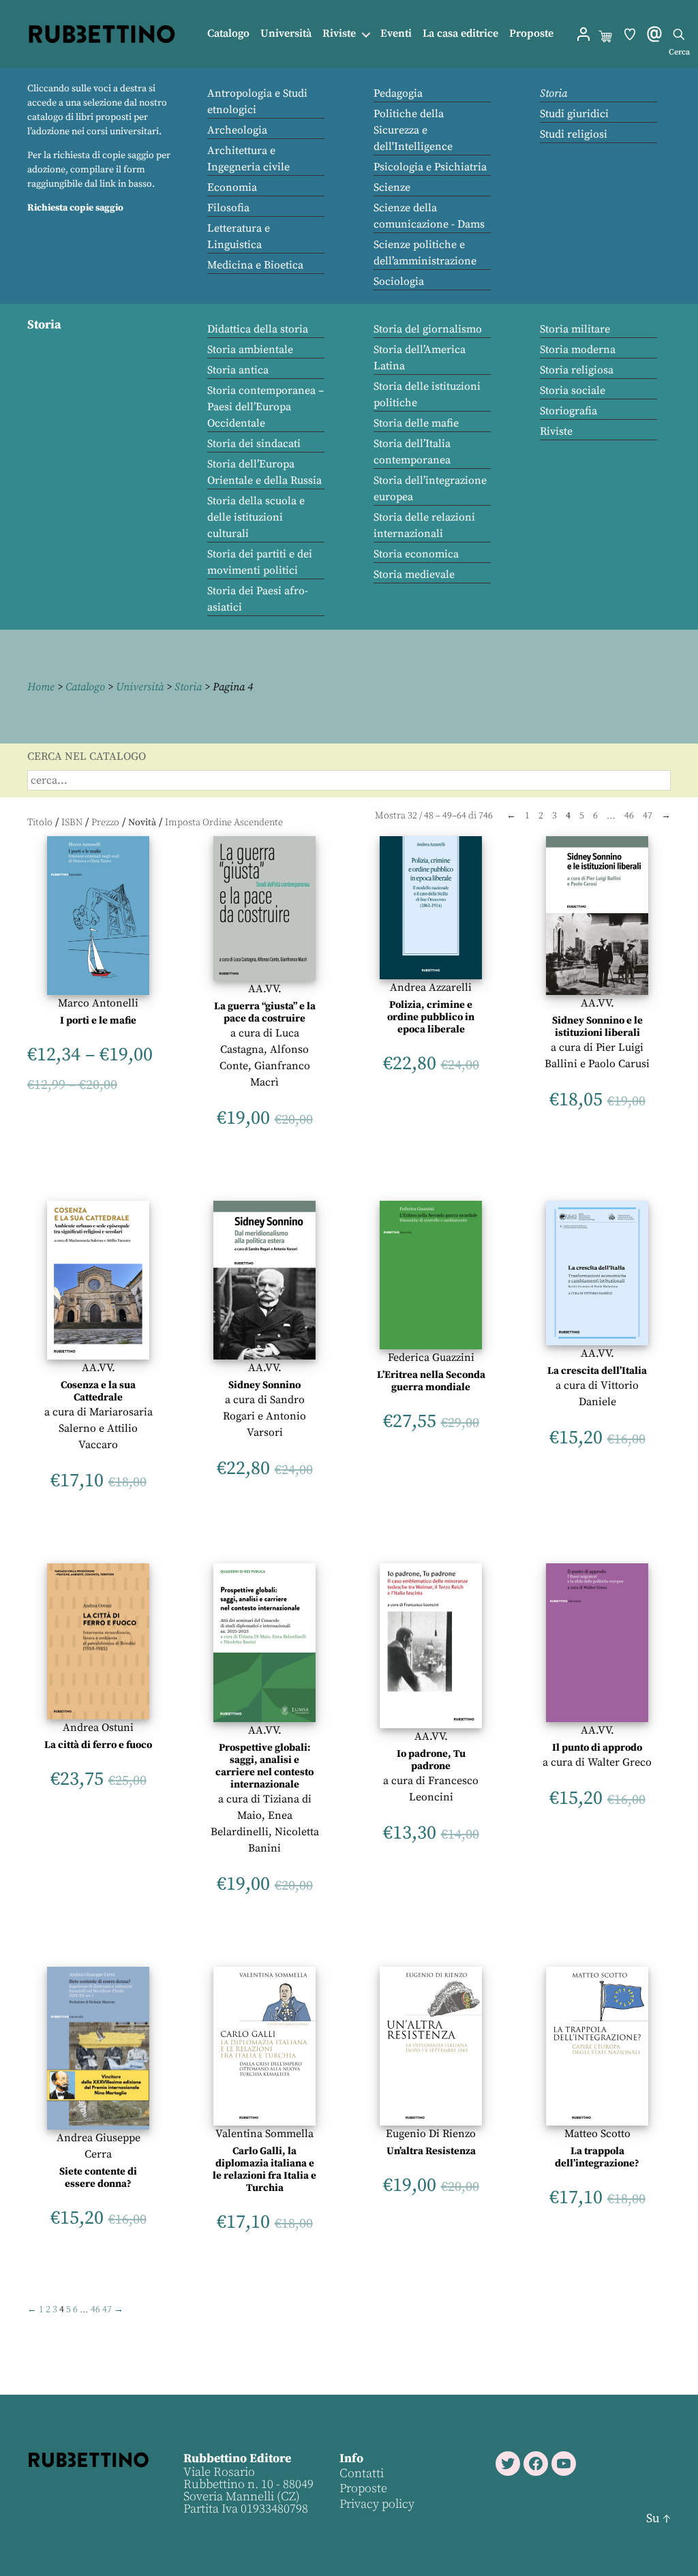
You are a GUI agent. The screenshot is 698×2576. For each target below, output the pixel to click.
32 (412, 816)
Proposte (531, 34)
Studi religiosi (574, 134)
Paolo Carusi (619, 1064)
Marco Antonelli (98, 1003)
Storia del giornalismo (428, 329)
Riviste (339, 34)
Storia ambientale (250, 350)
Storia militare (575, 329)
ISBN (72, 823)
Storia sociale (573, 390)
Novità (142, 823)
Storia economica (416, 554)
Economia (232, 187)
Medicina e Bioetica (255, 265)
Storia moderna (578, 350)
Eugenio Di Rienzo (431, 2134)
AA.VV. (265, 989)
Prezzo (105, 823)
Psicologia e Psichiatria (430, 167)
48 (429, 816)
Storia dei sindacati (254, 444)
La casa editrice (460, 34)
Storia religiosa (577, 370)
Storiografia (568, 411)
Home (41, 687)
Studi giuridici (574, 114)
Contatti (362, 2473)
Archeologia (237, 130)
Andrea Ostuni (98, 1728)
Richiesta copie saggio (75, 208)
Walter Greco (620, 1762)
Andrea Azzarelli (431, 987)
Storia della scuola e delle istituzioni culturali (256, 517)
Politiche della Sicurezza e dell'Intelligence (413, 130)
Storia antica (238, 370)
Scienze (392, 187)
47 (648, 816)
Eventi (396, 34)
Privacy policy (377, 2503)
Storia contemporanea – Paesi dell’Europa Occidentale (265, 407)
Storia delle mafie (416, 423)
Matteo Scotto (597, 2134)
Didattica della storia (258, 329)
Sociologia (399, 281)
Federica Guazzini (431, 1358)
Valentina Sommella (264, 2134)
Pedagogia (398, 93)
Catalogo (228, 34)
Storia (553, 93)
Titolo (40, 823)
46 (629, 816)
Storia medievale (414, 574)
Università (286, 34)
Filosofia (228, 208)
